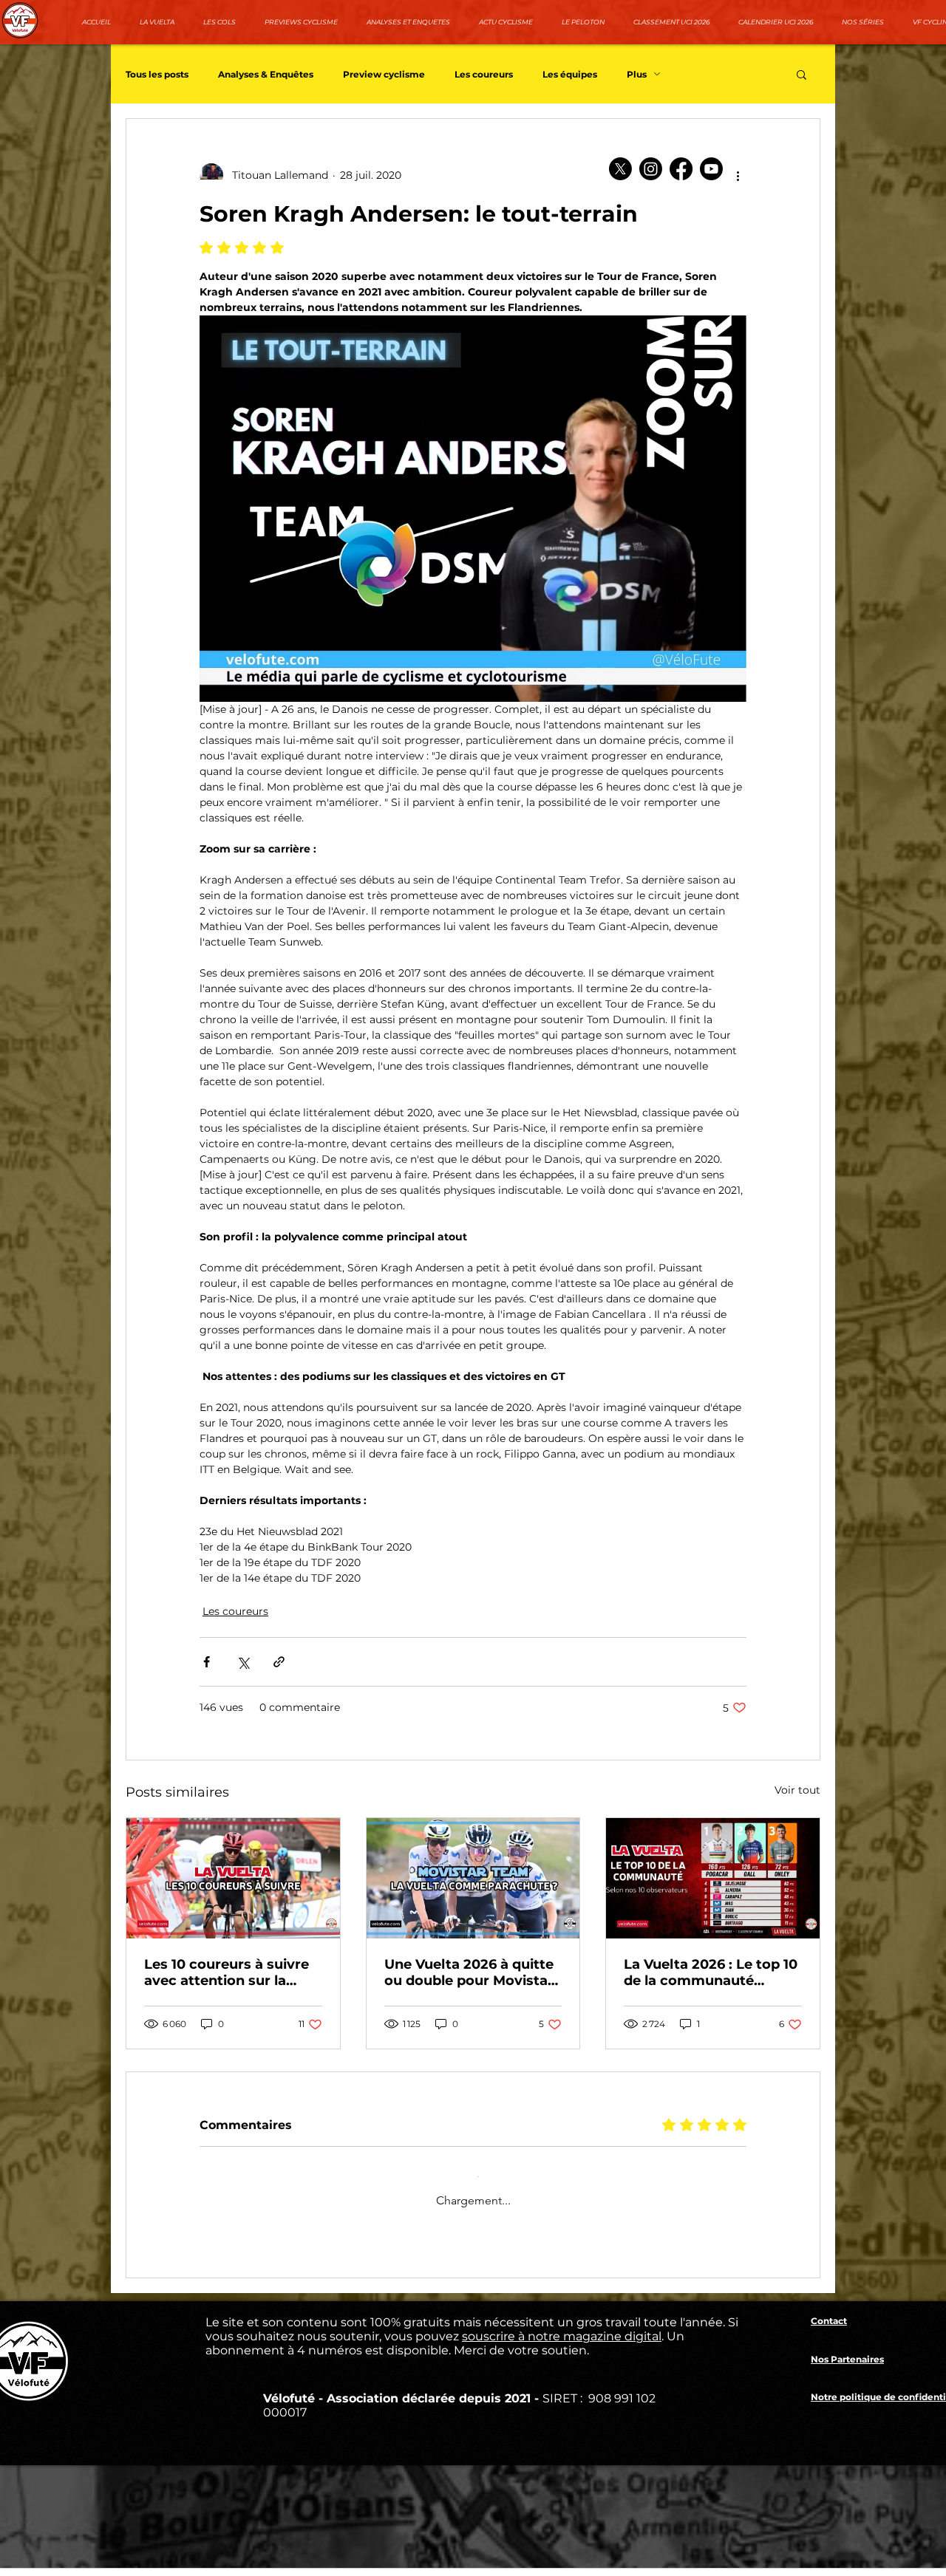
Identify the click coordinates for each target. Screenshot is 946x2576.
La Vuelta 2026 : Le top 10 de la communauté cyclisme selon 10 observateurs (711, 1972)
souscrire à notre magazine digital (562, 2358)
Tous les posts (157, 74)
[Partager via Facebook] (207, 1662)
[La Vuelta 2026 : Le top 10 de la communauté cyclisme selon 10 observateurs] (713, 1878)
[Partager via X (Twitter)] (243, 1662)
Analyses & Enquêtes (266, 74)
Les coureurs (484, 74)
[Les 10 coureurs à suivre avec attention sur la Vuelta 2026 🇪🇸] (233, 1878)
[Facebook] (681, 169)
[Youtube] (711, 169)
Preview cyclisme (384, 74)
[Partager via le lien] (279, 1662)
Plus (637, 74)
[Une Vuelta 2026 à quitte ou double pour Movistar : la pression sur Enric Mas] (473, 1878)
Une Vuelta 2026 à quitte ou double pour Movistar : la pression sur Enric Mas (473, 1972)
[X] (620, 169)
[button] (802, 74)
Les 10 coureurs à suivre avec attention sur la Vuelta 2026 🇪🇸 (227, 1972)
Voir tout (797, 1790)
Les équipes (570, 74)
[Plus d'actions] (738, 175)
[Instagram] (651, 169)
